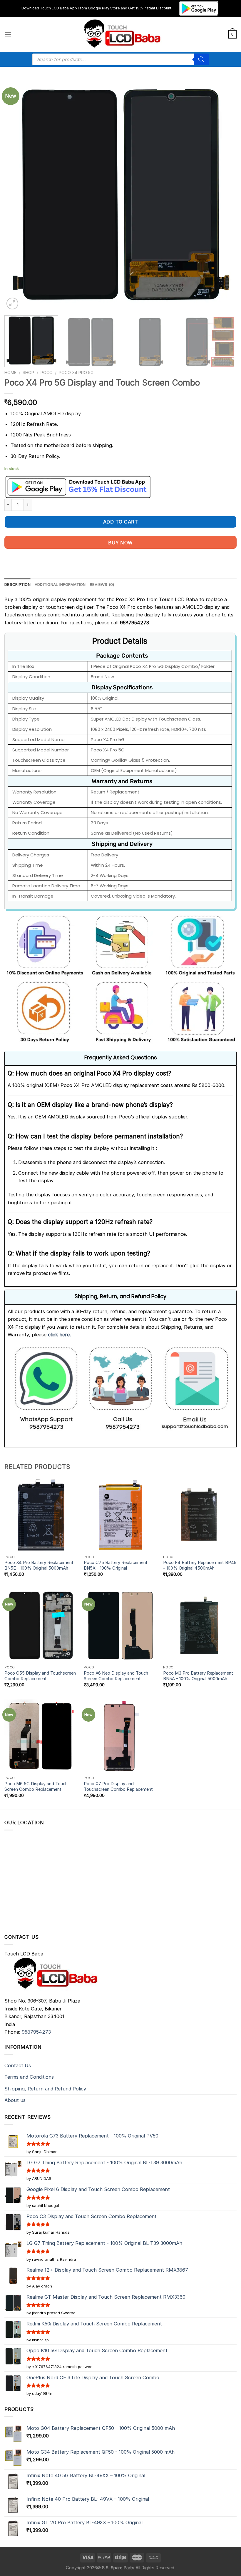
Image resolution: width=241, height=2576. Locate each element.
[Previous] (16, 195)
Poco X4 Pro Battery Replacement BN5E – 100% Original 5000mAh (39, 1565)
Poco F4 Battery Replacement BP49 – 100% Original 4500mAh (200, 1565)
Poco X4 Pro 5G (76, 372)
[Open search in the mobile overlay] (120, 59)
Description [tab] (17, 584)
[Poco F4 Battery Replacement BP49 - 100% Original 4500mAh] (200, 1515)
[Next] (225, 195)
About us (15, 2100)
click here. (59, 1335)
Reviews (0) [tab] (102, 584)
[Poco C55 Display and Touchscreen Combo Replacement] (41, 1625)
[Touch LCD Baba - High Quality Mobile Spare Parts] (121, 34)
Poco (47, 372)
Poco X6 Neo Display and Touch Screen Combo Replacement (116, 1676)
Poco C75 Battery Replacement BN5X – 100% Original (116, 1565)
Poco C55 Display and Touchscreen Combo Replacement (40, 1676)
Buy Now (120, 543)
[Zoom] (12, 304)
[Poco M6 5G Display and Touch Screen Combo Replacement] (41, 1736)
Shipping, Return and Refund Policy (45, 2089)
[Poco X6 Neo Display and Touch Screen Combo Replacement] (120, 1625)
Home (10, 372)
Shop (28, 372)
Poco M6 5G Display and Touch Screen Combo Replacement (36, 1786)
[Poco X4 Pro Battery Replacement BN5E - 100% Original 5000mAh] (41, 1515)
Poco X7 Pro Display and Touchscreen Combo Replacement (118, 1786)
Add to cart (120, 522)
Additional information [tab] (60, 584)
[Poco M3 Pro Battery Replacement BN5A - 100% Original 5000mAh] (200, 1625)
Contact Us (18, 2065)
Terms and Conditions (29, 2077)
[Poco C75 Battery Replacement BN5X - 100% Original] (120, 1515)
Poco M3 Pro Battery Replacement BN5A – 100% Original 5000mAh (198, 1676)
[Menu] (8, 34)
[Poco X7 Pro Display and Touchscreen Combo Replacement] (120, 1736)
